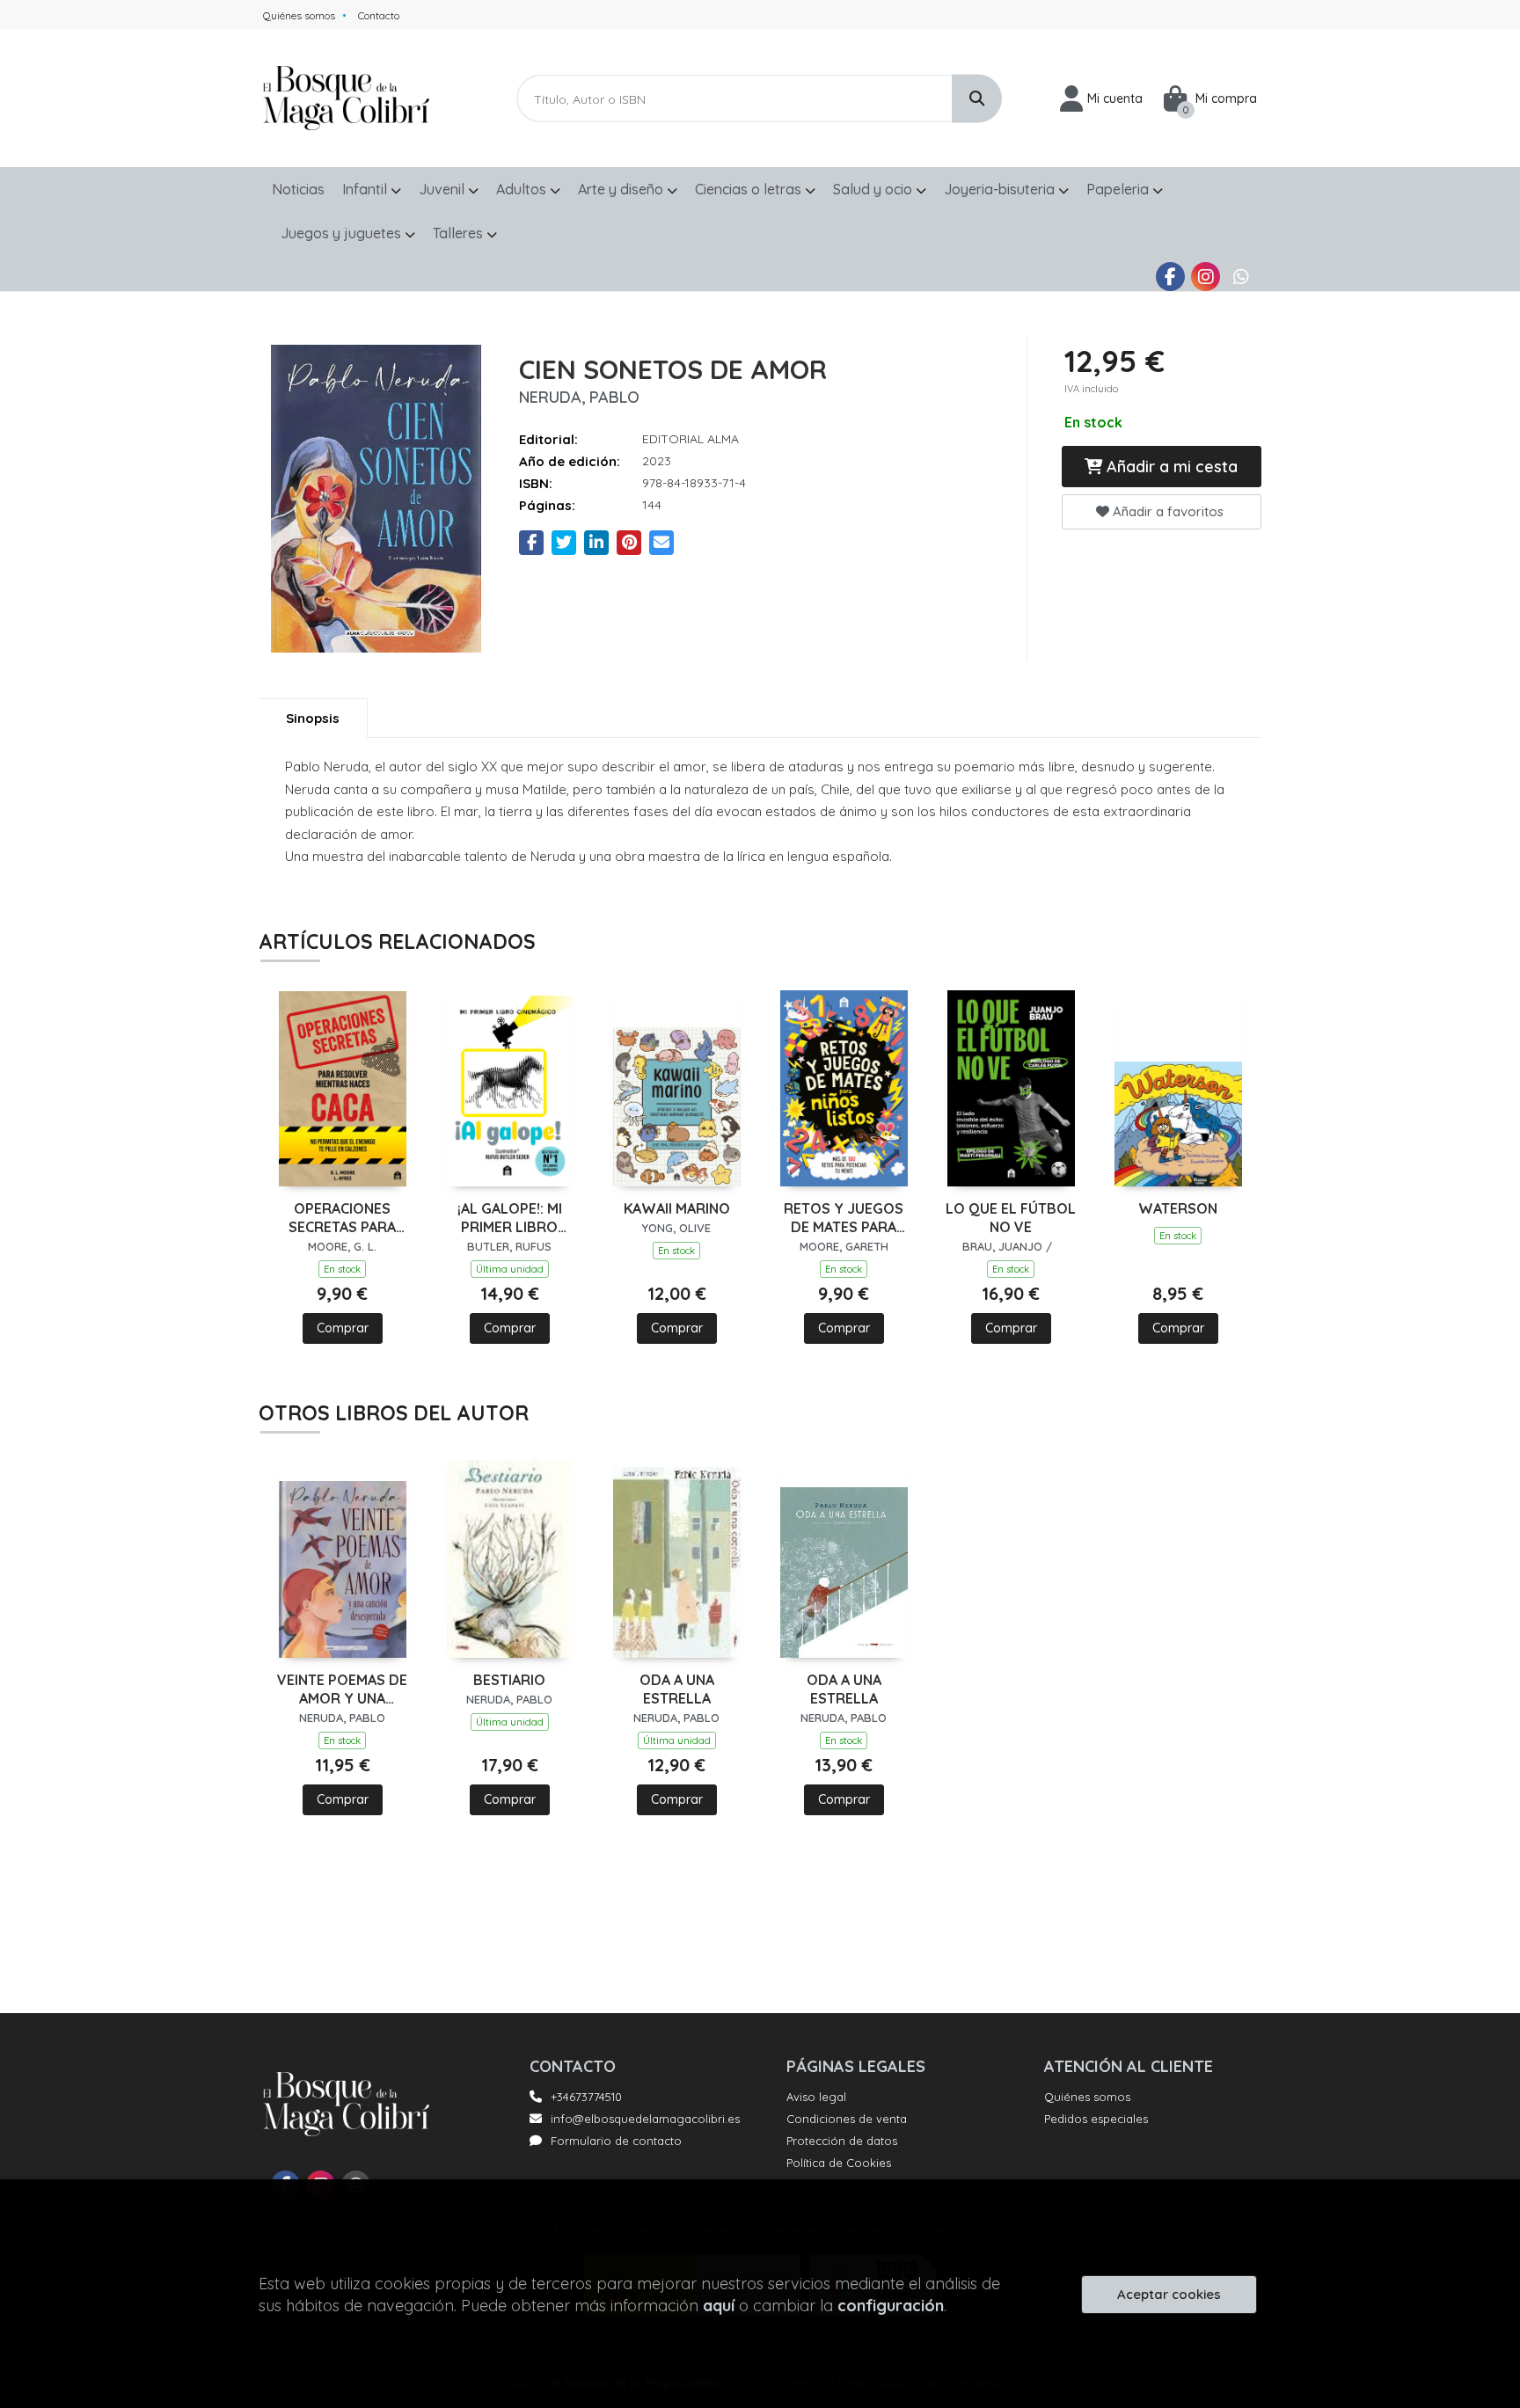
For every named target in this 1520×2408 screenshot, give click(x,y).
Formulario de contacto (616, 2141)
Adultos (523, 189)
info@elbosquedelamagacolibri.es (645, 2119)
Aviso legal (816, 2097)
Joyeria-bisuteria (1001, 189)
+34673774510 (586, 2097)
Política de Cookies (839, 2163)
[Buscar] (977, 99)
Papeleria (1119, 189)
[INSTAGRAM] (1206, 277)
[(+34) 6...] (1241, 277)
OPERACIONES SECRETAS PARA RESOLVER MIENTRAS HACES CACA (342, 1218)
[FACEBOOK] (1170, 277)
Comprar (343, 1328)
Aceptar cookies (1169, 2294)
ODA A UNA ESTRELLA (677, 1689)
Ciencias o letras (750, 189)
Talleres (460, 233)
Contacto (379, 15)
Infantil (366, 189)
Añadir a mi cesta (1170, 467)
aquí (719, 2306)
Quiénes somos (299, 15)
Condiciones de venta (847, 2119)
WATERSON (1178, 1208)
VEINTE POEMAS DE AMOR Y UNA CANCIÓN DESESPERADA (342, 1689)
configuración (891, 2306)
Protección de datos (842, 2141)
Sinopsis (313, 718)
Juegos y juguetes (343, 233)
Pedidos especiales (1096, 2119)
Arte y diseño (622, 189)
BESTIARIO (509, 1680)
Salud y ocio (874, 189)
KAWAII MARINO (677, 1208)
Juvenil (443, 189)
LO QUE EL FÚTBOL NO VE (1011, 1218)
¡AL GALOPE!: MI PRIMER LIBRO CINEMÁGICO (510, 1218)
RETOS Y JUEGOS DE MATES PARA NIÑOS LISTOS (844, 1218)
